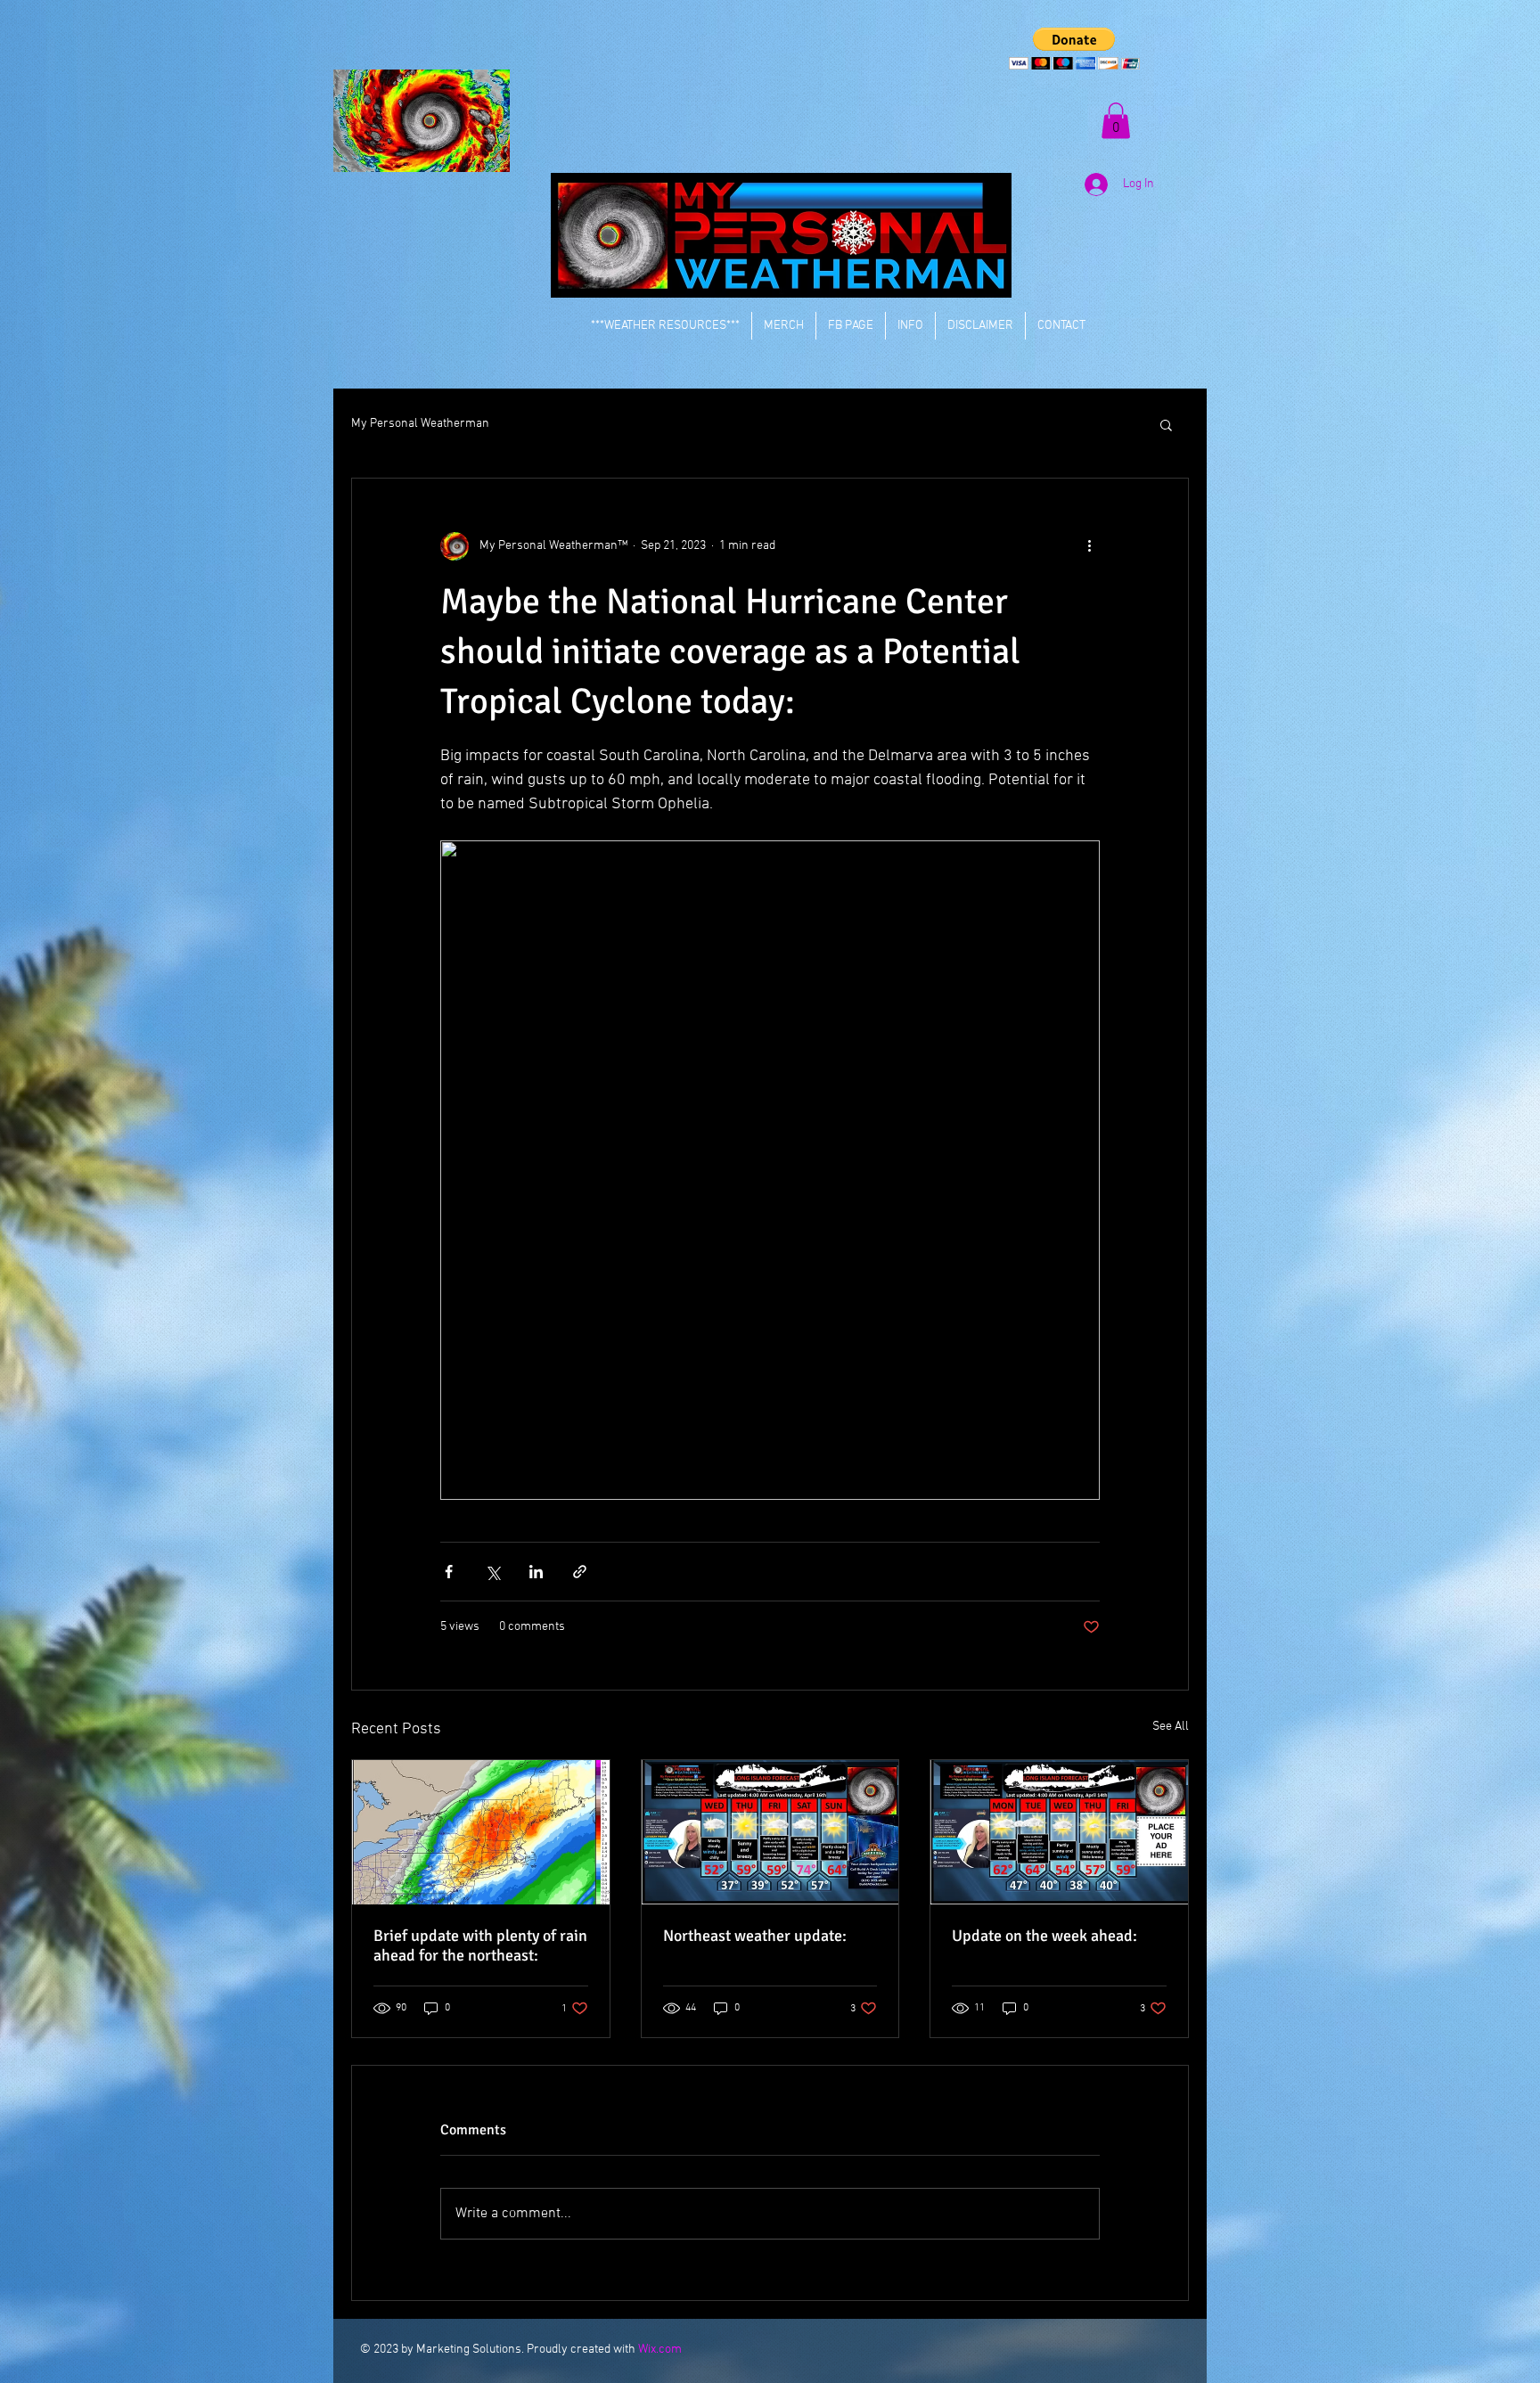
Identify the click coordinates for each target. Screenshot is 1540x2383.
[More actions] (1089, 546)
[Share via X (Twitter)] (492, 1572)
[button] (1074, 49)
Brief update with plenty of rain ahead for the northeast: (480, 1945)
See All (1171, 1727)
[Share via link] (580, 1572)
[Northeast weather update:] (770, 1832)
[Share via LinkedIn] (536, 1572)
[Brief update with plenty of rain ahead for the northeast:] (481, 1832)
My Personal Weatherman (420, 424)
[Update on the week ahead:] (1059, 1832)
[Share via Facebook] (449, 1572)
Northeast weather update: (755, 1936)
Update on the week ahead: (1044, 1936)
